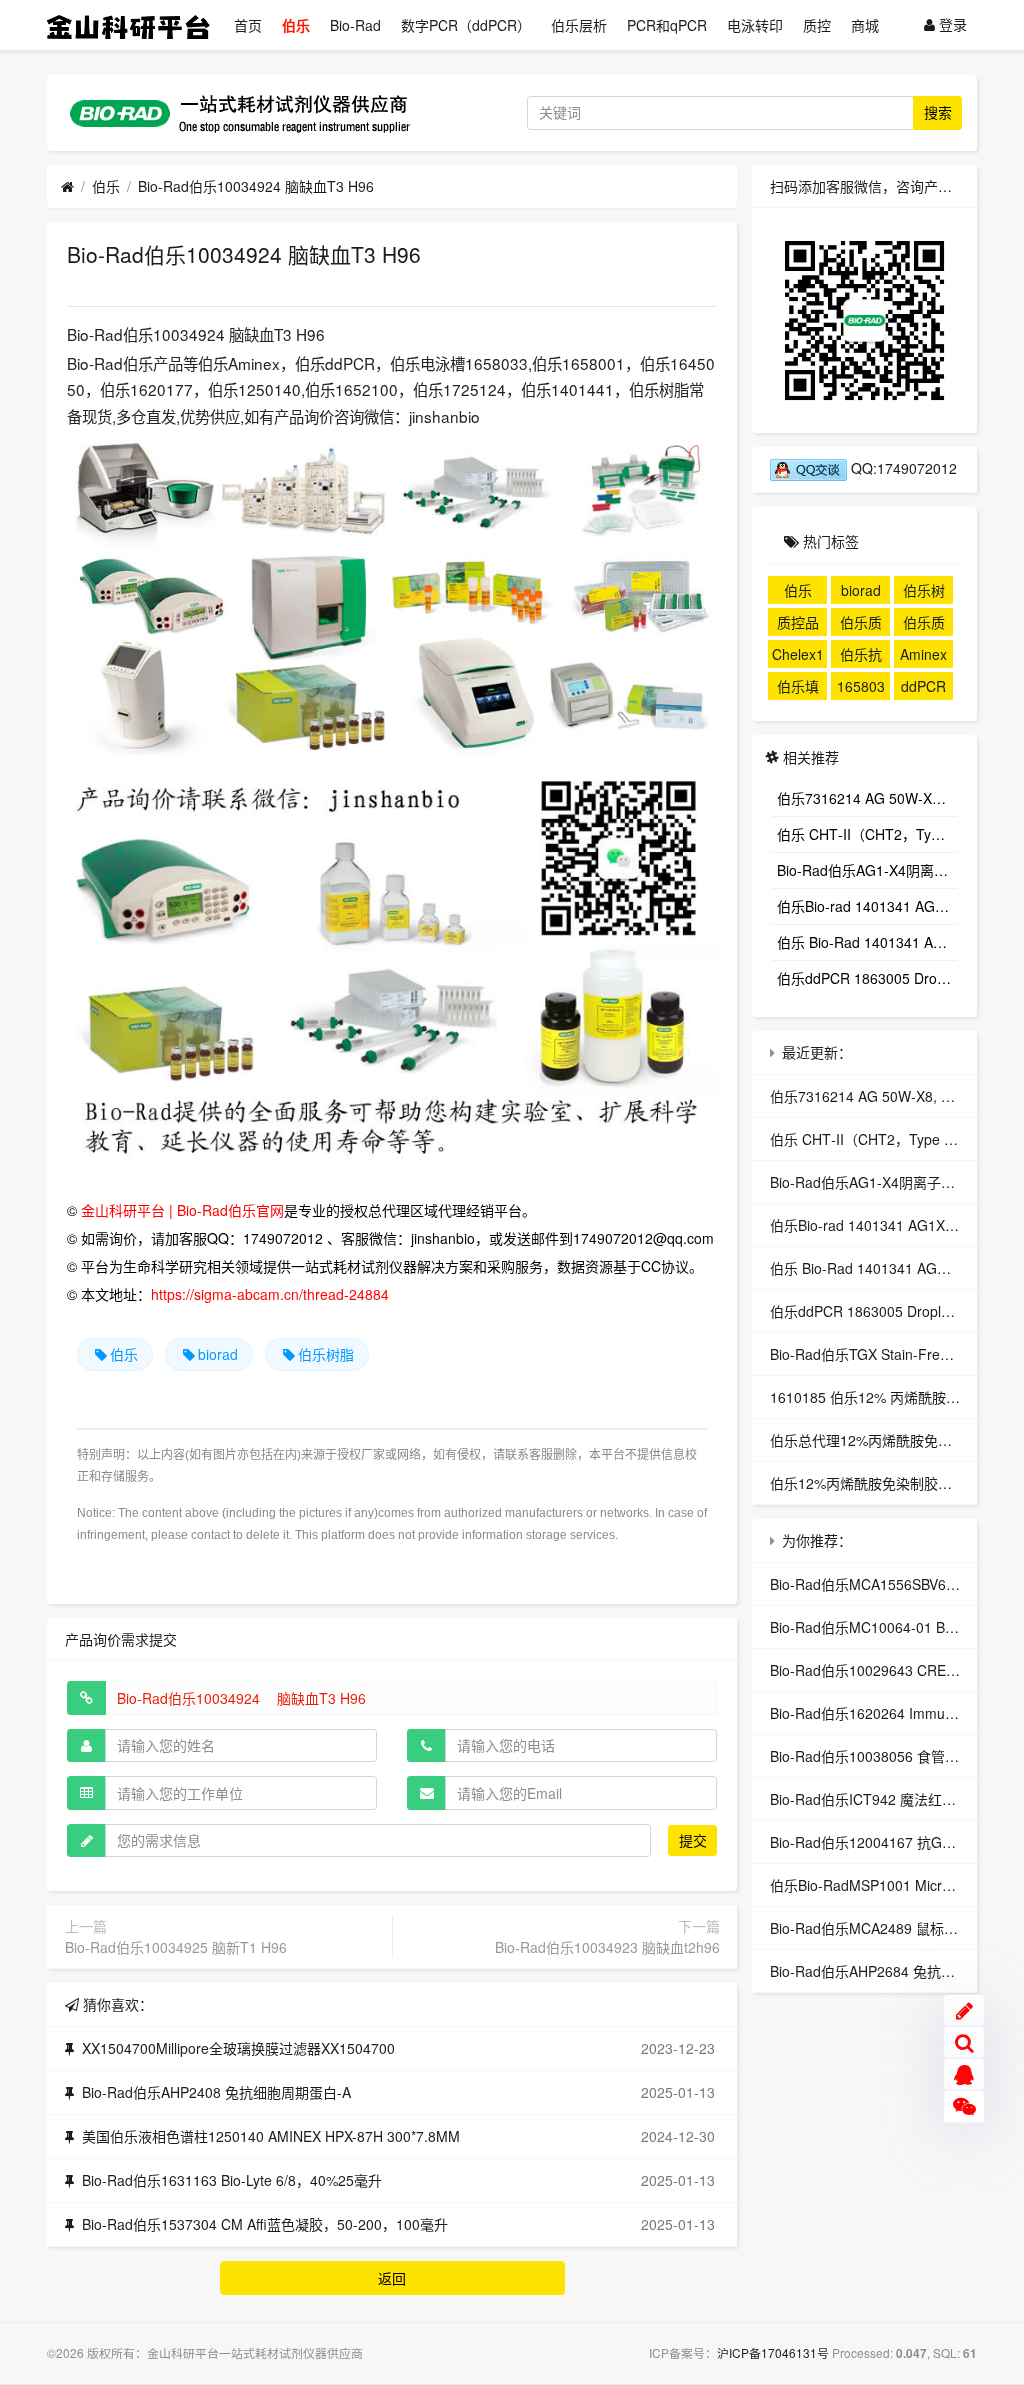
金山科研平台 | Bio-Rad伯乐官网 (182, 1210)
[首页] (67, 187)
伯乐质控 (924, 624)
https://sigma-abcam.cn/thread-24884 (270, 1294)
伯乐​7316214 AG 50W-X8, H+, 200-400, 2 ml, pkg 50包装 (868, 798)
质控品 (798, 622)
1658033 (861, 688)
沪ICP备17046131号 (773, 2352)
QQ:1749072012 (902, 468)
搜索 (938, 112)
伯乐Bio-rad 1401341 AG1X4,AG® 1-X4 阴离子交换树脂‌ (868, 906)
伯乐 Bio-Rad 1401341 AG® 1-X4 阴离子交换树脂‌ (868, 942)
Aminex (923, 654)
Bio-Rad (355, 25)
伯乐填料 (798, 688)
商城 (865, 25)
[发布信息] (964, 2011)
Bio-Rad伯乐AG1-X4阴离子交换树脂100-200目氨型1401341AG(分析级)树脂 (868, 870)
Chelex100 (798, 656)
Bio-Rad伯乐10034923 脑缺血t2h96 (607, 1947)
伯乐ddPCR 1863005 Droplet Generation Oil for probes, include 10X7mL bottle (868, 978)
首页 (248, 25)
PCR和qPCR (667, 25)
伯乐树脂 (326, 1354)
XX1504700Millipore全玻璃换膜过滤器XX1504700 (238, 2048)
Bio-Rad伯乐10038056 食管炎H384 (881, 1756)
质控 (817, 25)
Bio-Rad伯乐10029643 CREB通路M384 (894, 1670)
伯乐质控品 (861, 624)
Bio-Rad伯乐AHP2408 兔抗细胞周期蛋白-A (216, 2092)
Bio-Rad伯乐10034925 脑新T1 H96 (176, 1947)
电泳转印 (755, 25)
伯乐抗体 (861, 656)
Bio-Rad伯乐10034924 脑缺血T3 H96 (256, 186)
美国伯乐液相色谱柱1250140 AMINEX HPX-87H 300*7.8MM (271, 2136)
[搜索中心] (964, 2043)
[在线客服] (964, 2075)
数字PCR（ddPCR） (466, 25)
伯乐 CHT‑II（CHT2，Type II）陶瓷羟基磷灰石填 (868, 834)
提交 (693, 1840)
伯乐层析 (579, 25)
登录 (951, 24)
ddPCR (923, 686)
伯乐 (296, 25)
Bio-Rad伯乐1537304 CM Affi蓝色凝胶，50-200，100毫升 (265, 2224)
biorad (218, 1354)
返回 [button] (392, 2278)
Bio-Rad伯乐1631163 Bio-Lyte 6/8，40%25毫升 (232, 2180)
